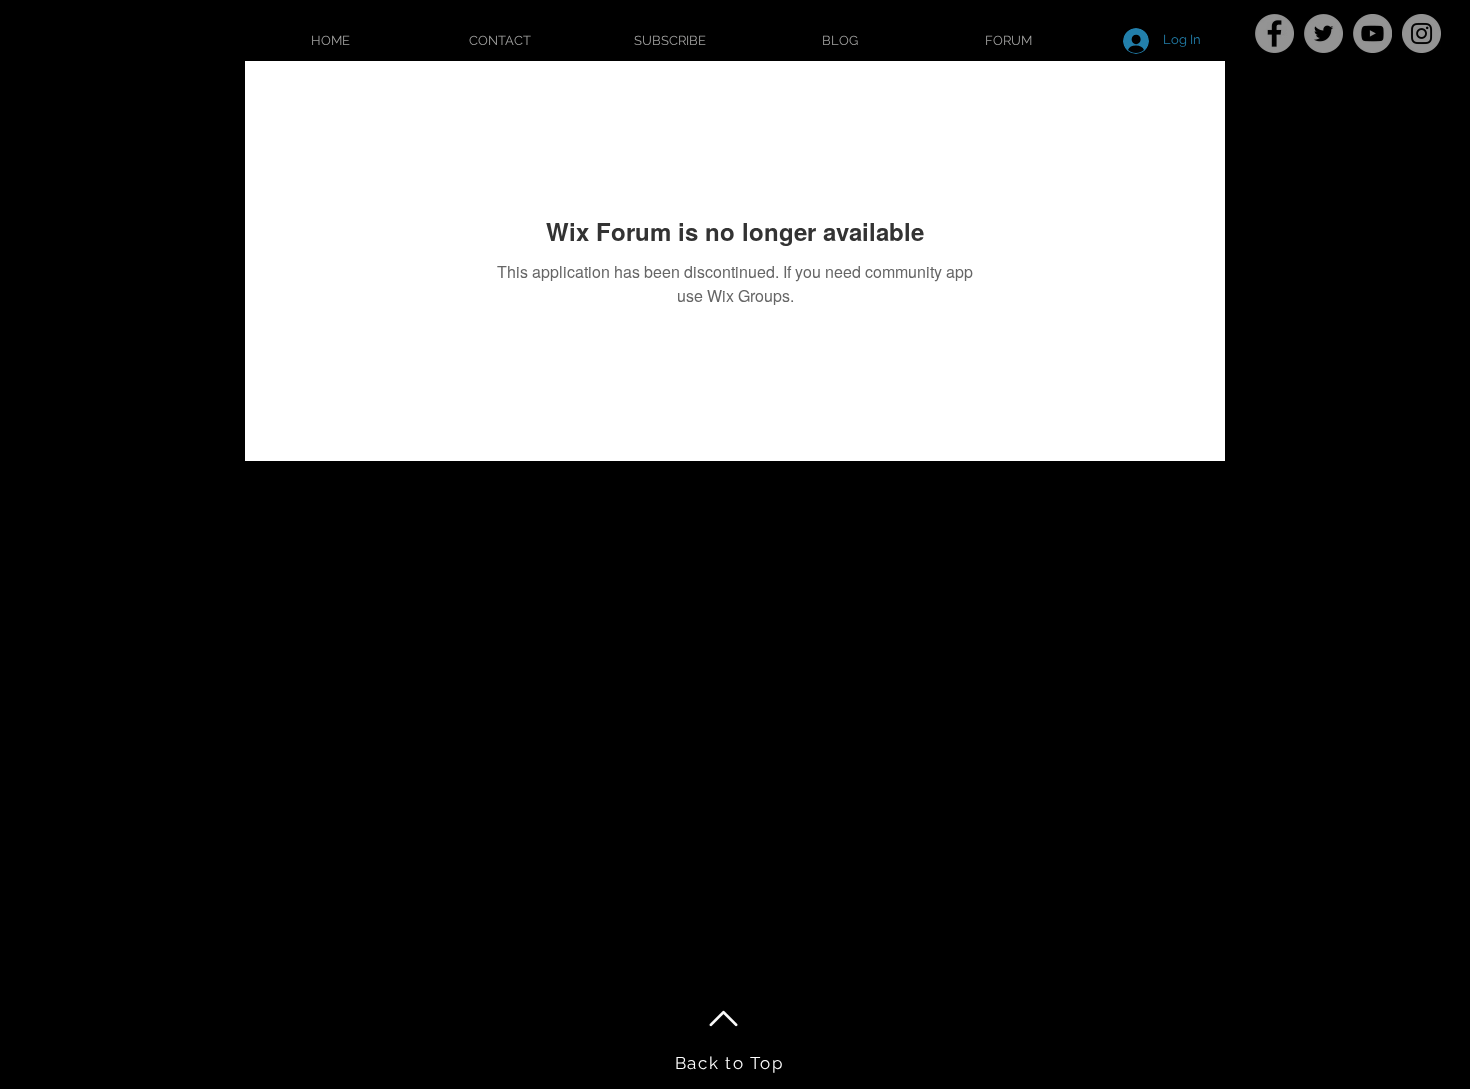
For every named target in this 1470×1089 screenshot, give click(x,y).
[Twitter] (1323, 33)
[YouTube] (1372, 33)
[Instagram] (1421, 33)
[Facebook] (1274, 33)
